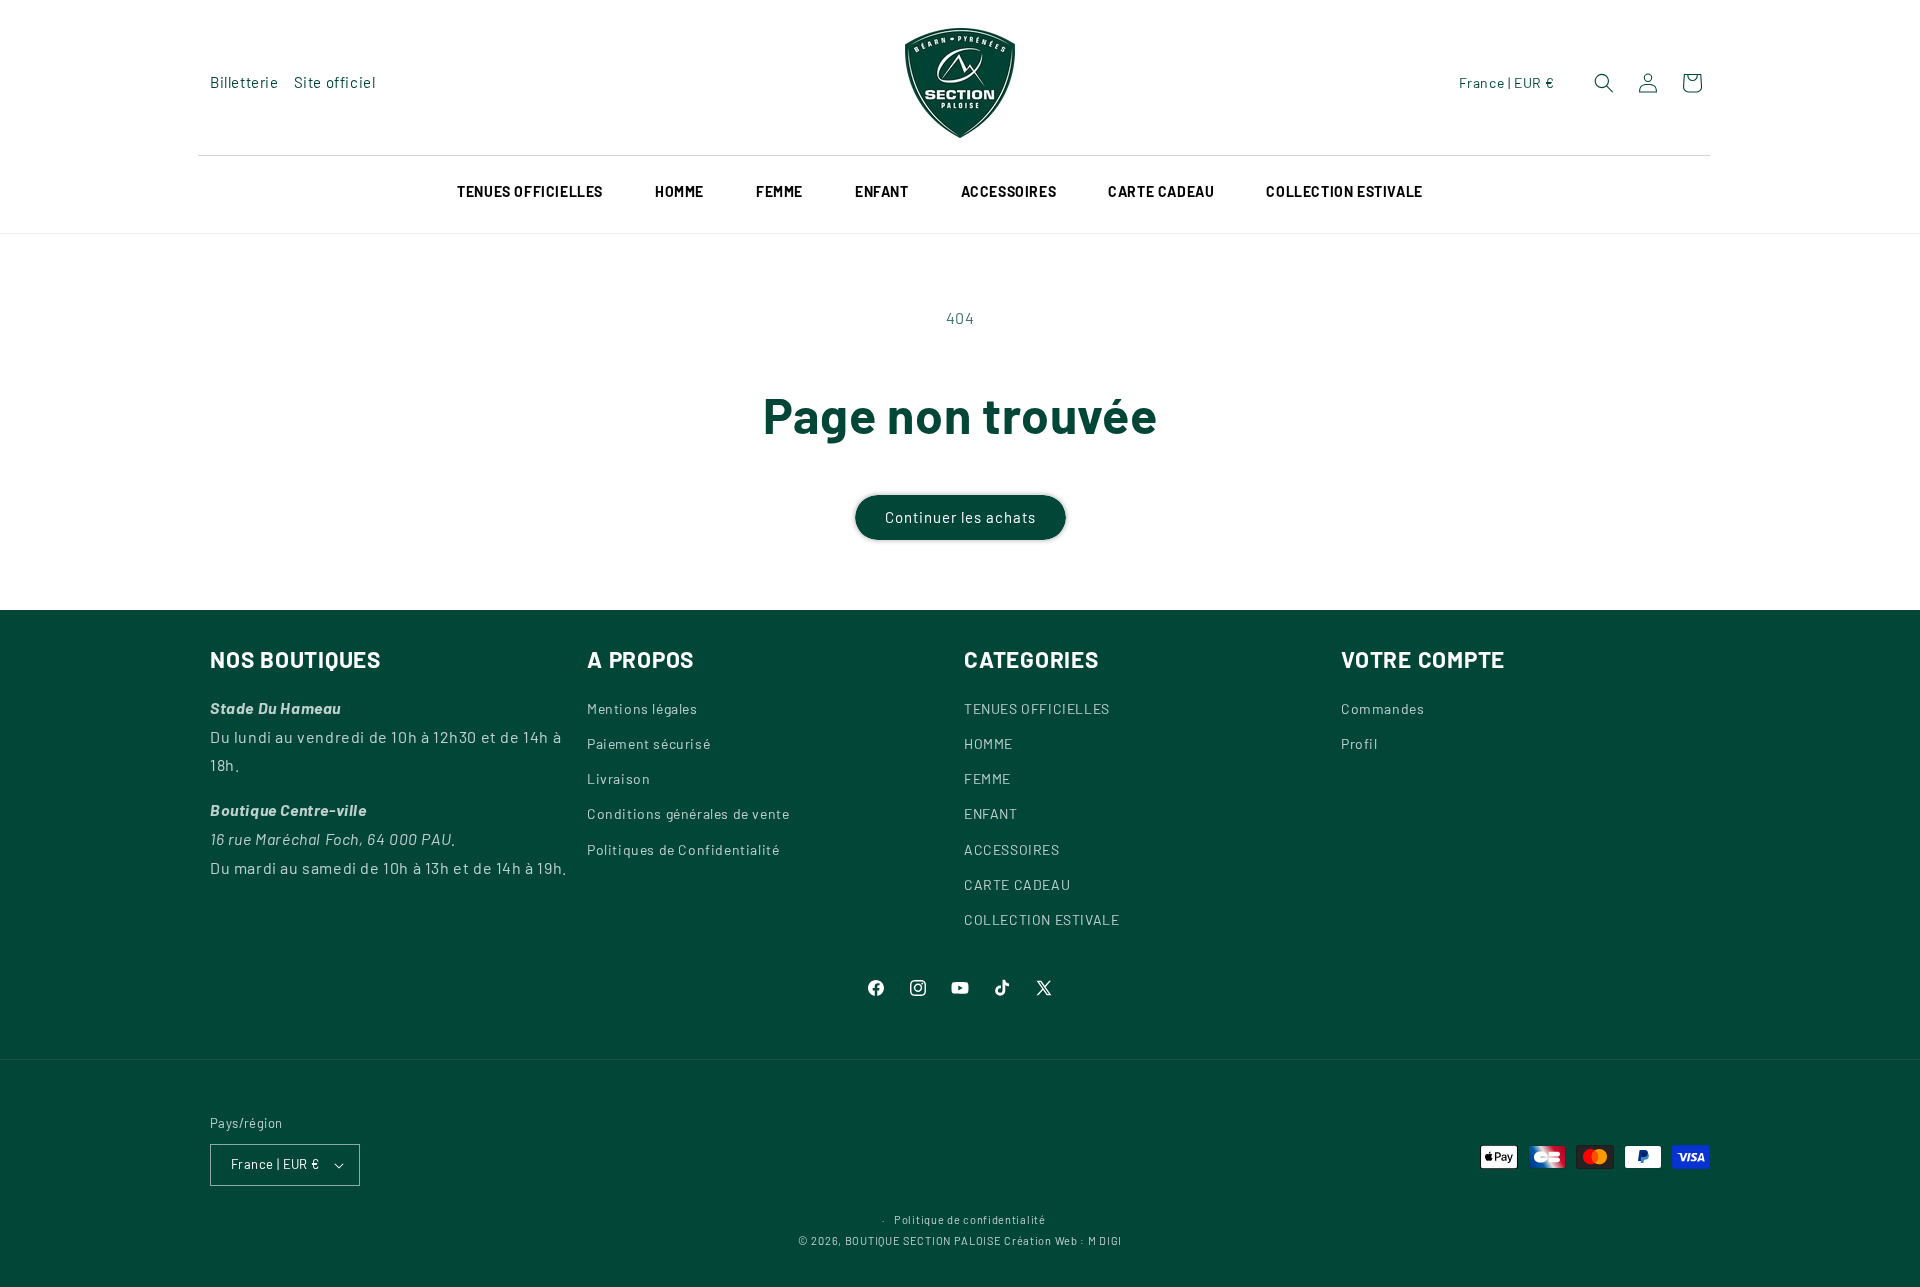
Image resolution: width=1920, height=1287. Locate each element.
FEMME (987, 778)
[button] (544, 192)
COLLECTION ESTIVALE (1041, 919)
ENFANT (991, 813)
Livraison (618, 778)
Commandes (1382, 708)
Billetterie (244, 82)
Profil (1359, 743)
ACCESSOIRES (1009, 191)
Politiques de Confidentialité (683, 849)
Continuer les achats (960, 517)
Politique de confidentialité (970, 1219)
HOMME (679, 191)
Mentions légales (642, 708)
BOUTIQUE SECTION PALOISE (923, 1240)
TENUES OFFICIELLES (530, 191)
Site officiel (335, 82)
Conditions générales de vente (688, 813)
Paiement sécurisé (648, 743)
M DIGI (1105, 1240)
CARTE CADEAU (1017, 884)
